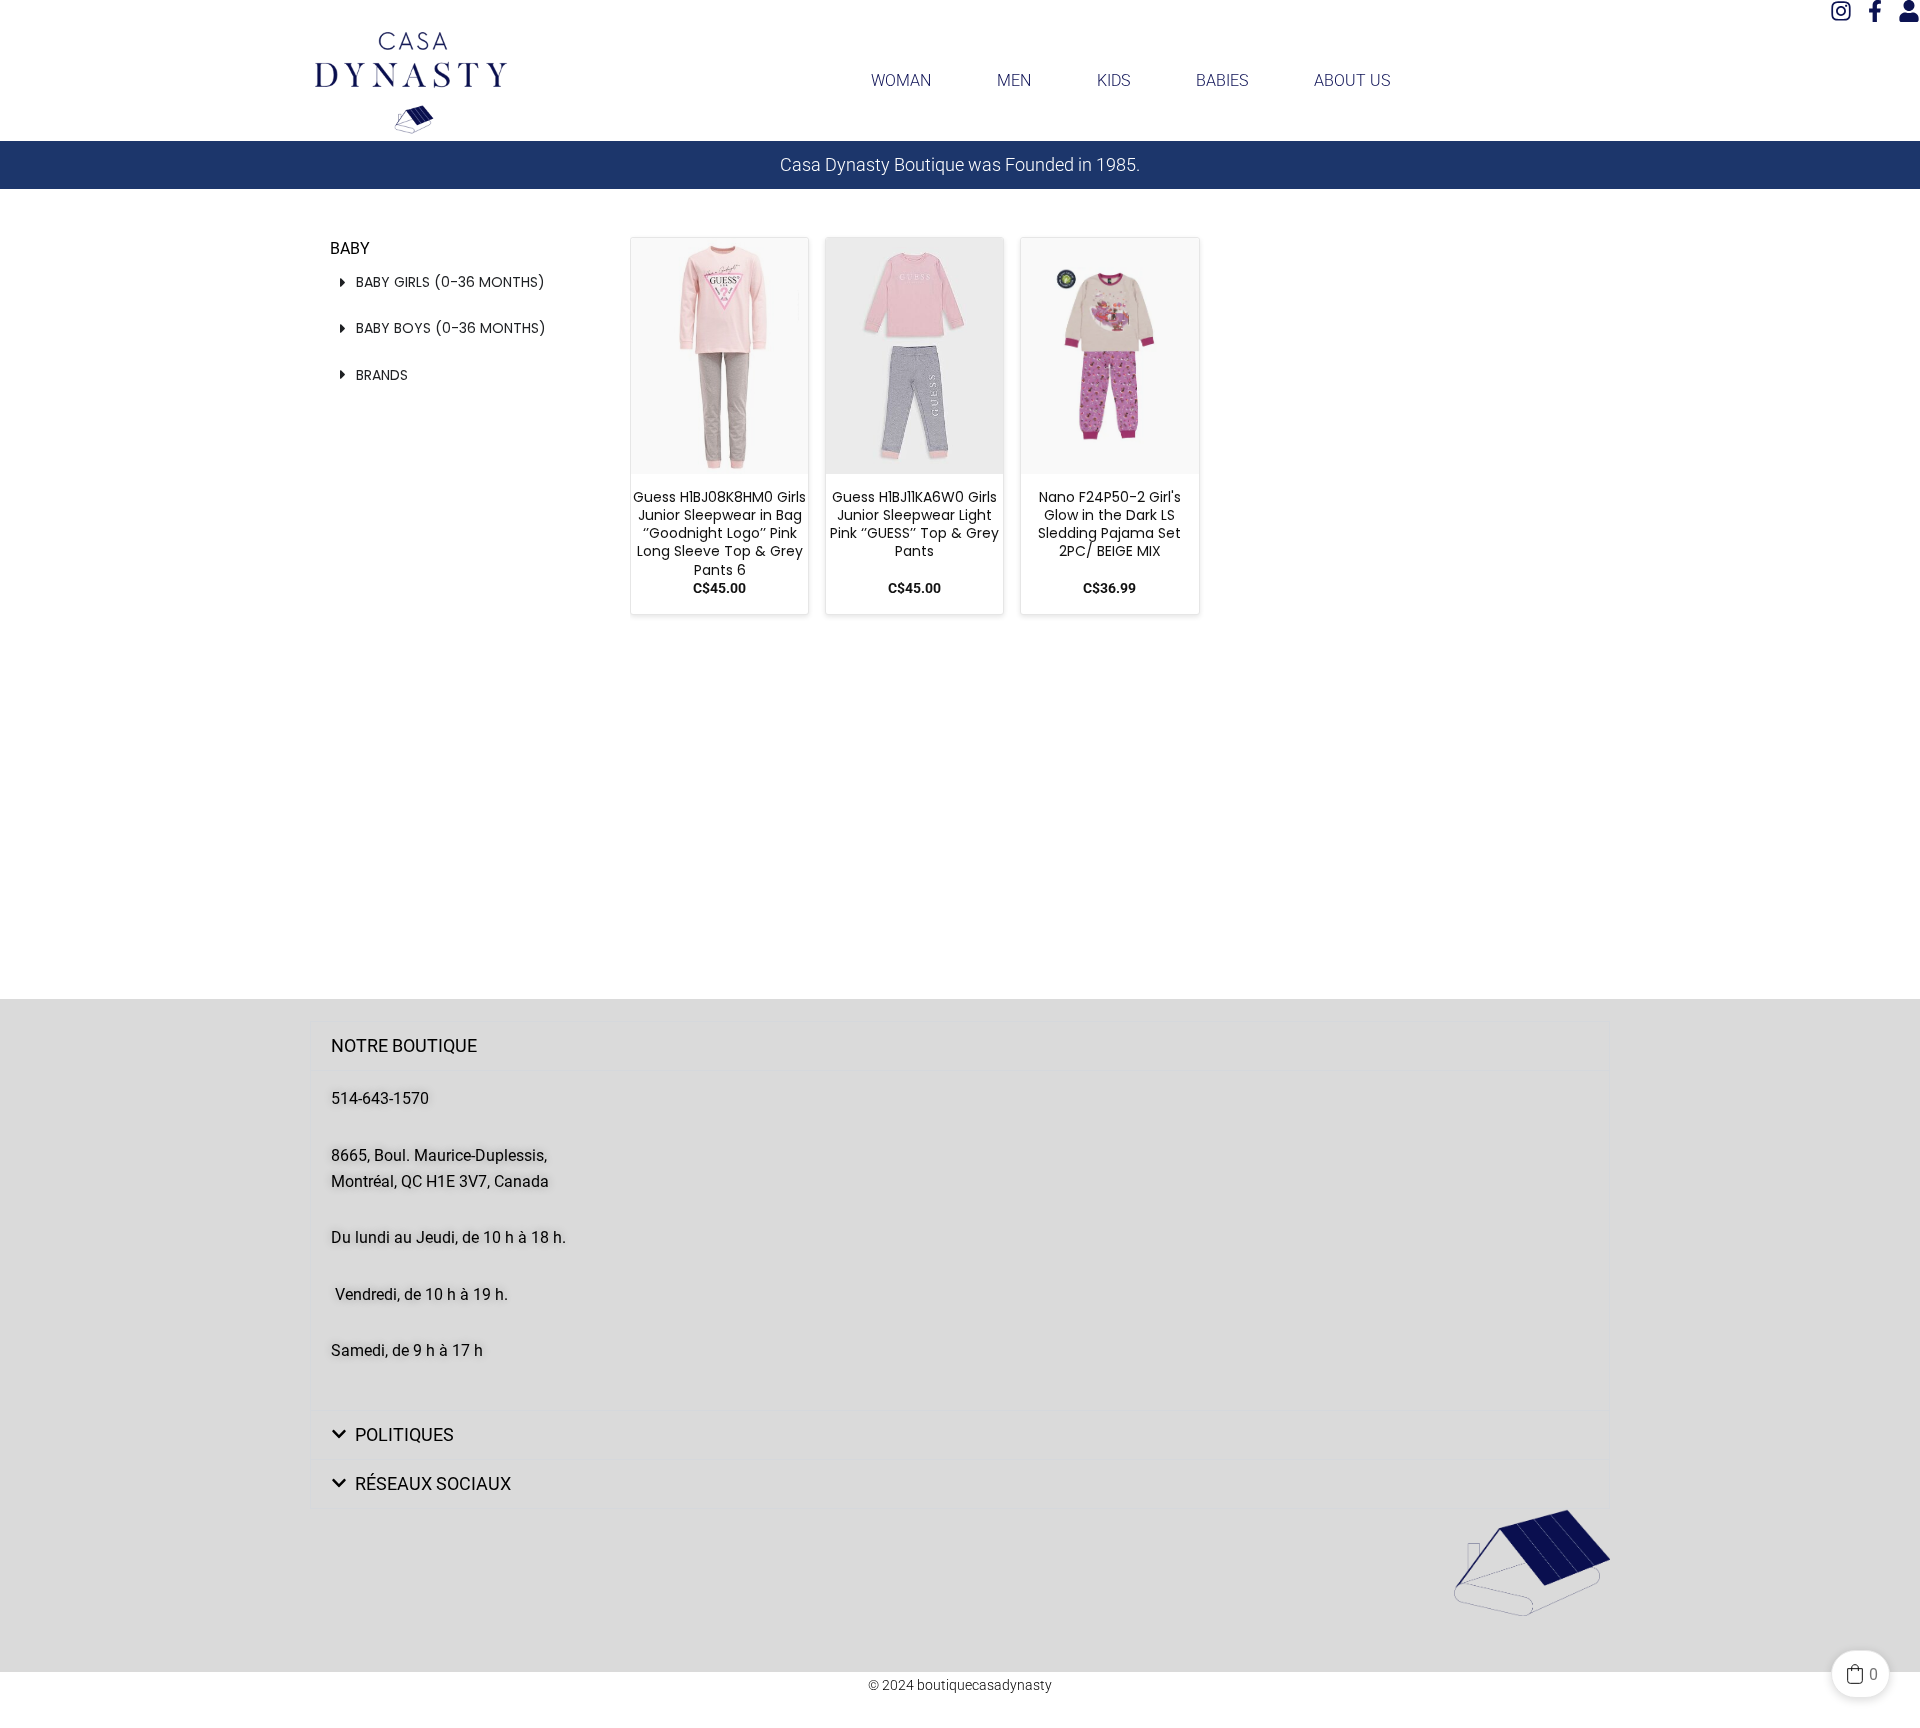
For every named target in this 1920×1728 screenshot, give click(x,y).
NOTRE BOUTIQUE (404, 1045)
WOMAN (901, 80)
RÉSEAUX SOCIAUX (433, 1483)
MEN (1014, 80)
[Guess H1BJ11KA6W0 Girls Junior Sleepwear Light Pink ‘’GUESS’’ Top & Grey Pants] (914, 356)
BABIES (1222, 80)
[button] (960, 1046)
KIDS (1113, 80)
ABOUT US (1352, 80)
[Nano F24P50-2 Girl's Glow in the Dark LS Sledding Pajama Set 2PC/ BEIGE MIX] (1109, 356)
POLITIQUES (404, 1434)
